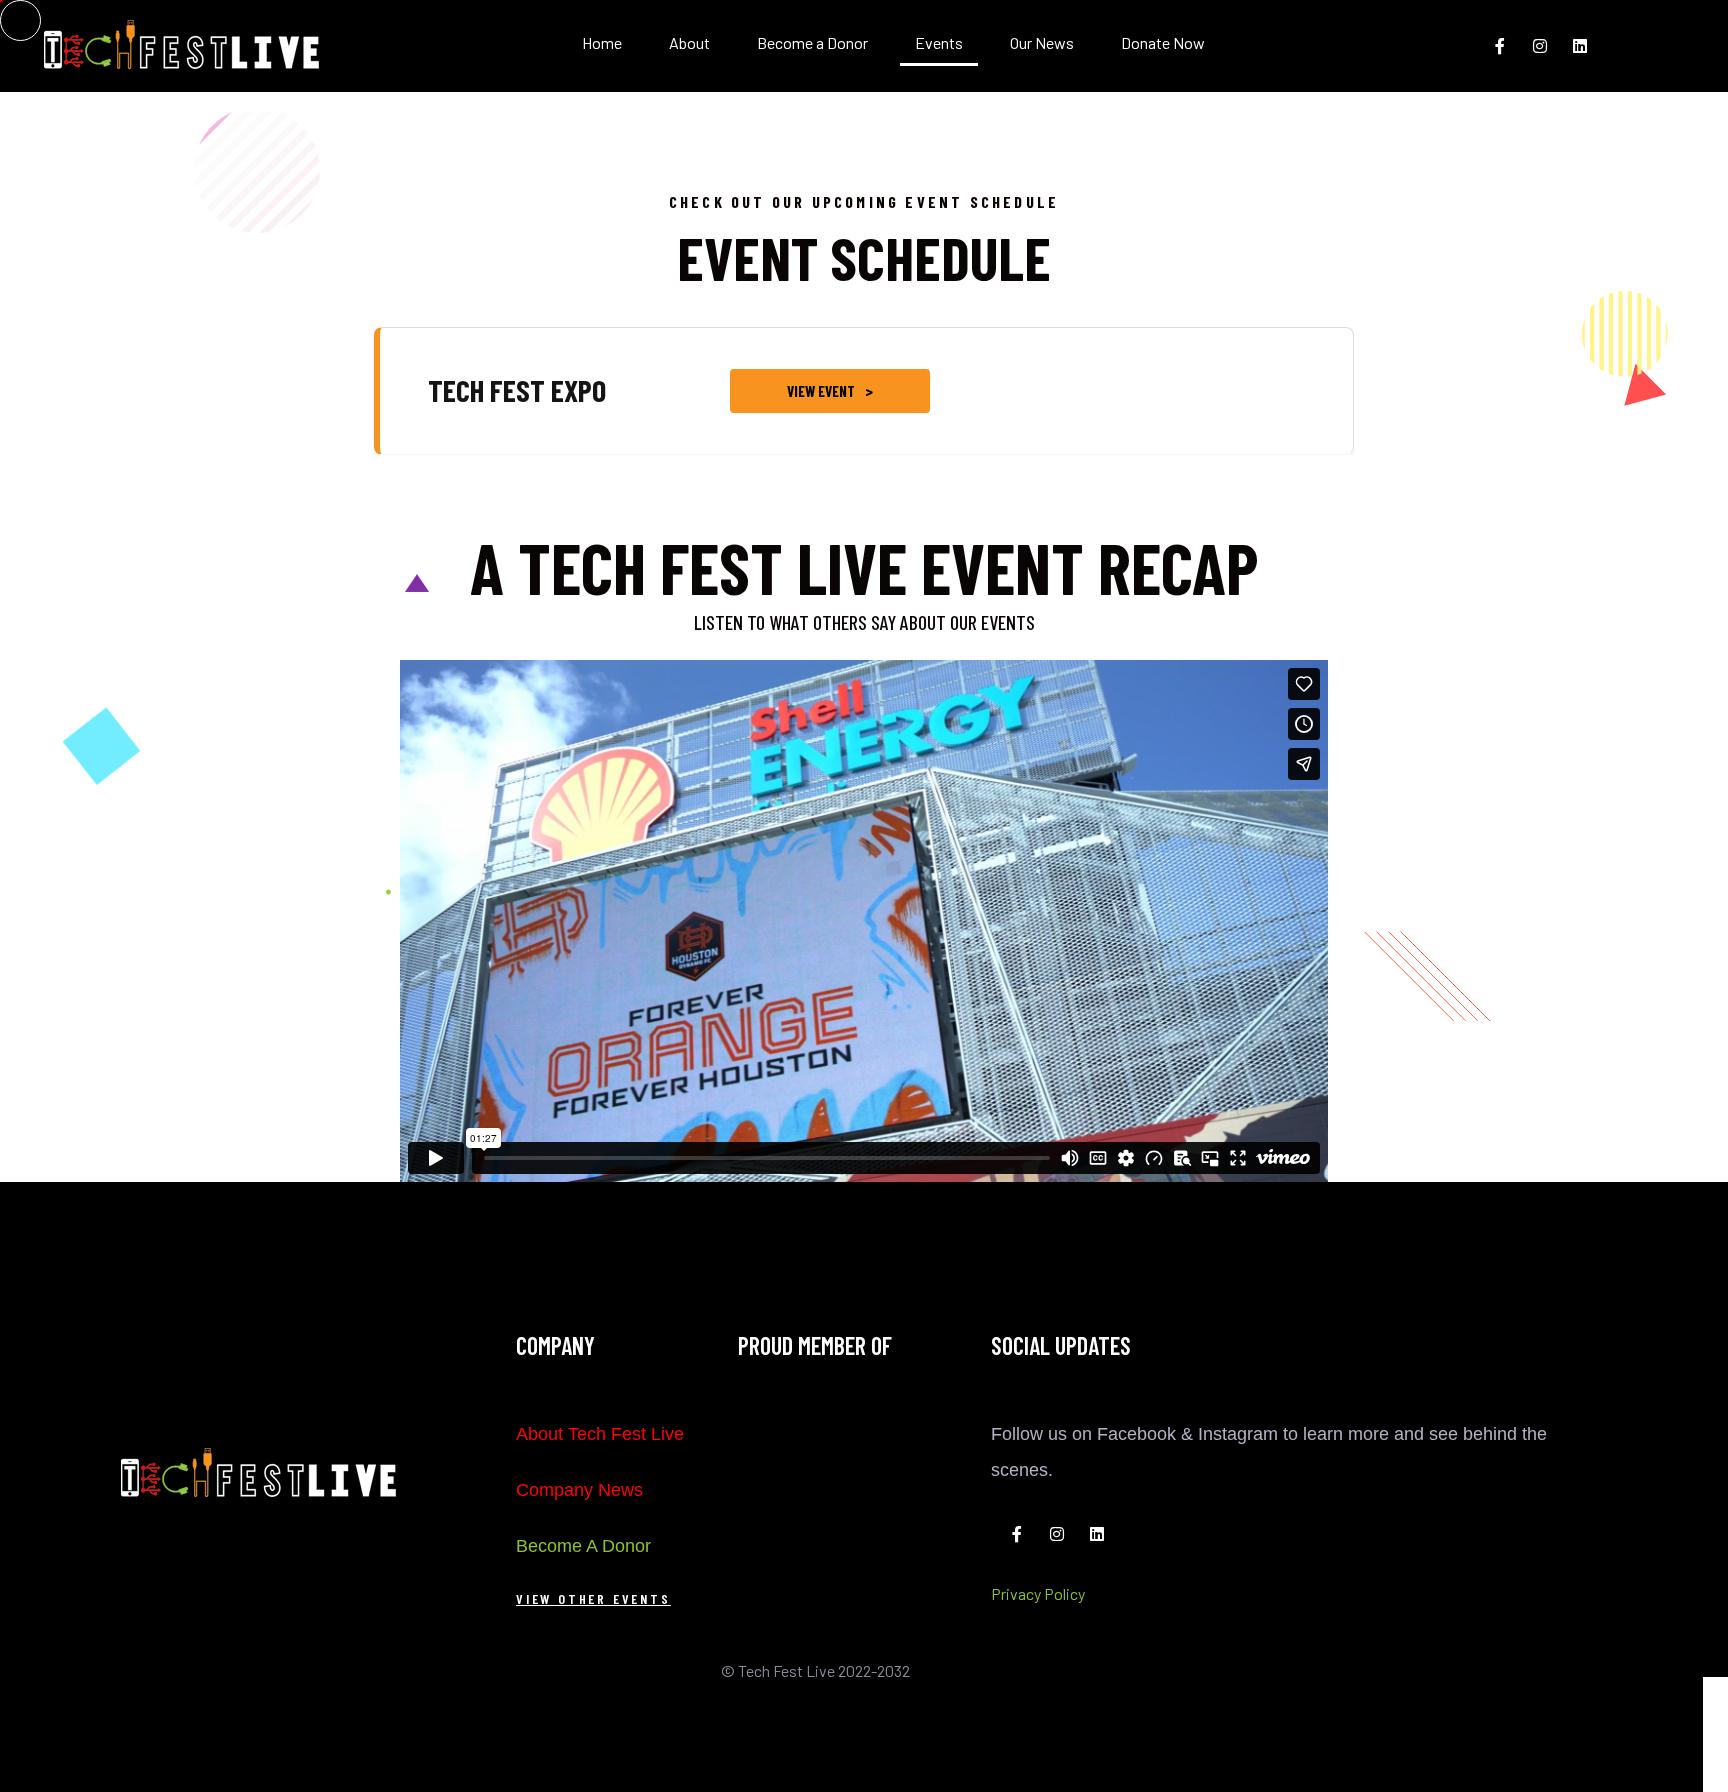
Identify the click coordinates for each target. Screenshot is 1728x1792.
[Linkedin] (1580, 46)
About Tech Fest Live (600, 1434)
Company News (579, 1490)
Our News (1042, 42)
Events (939, 42)
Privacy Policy (1038, 1593)
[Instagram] (1540, 46)
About (689, 42)
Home (602, 42)
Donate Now (1163, 42)
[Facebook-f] (1500, 46)
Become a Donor (812, 42)
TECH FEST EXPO (517, 390)
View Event (821, 391)
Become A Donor (583, 1546)
